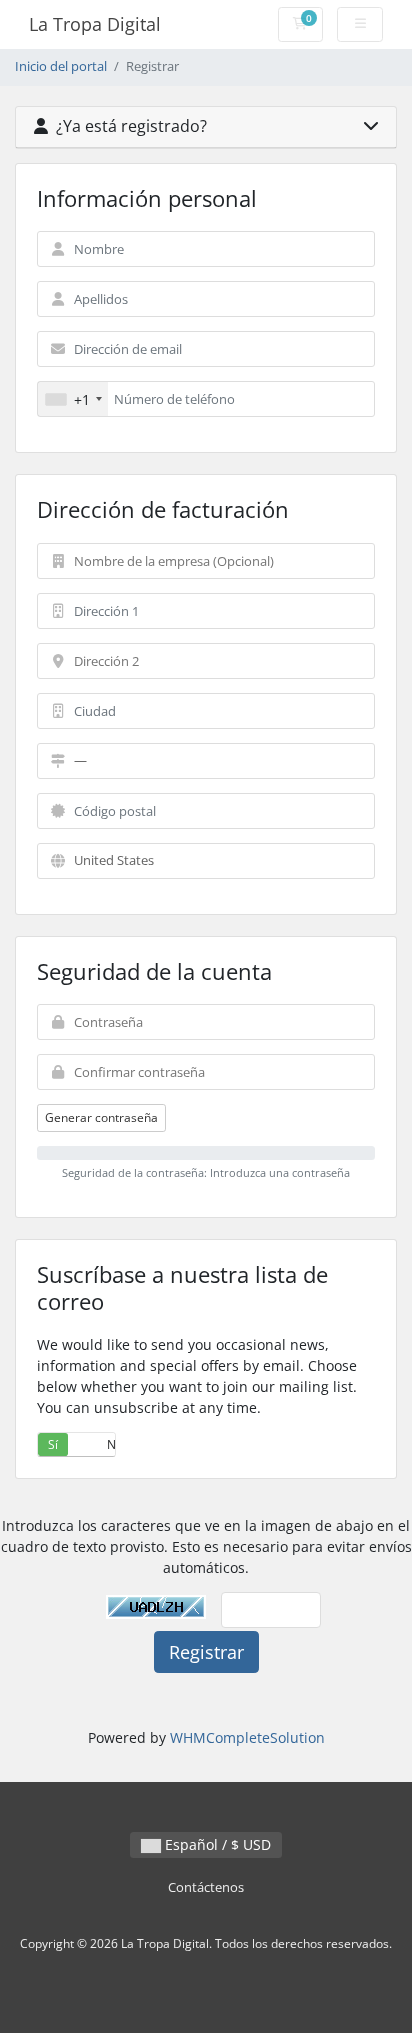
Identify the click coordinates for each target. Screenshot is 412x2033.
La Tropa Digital (95, 24)
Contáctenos (206, 1887)
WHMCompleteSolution (247, 1737)
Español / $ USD (216, 1844)
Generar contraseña (101, 1117)
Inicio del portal (61, 66)
